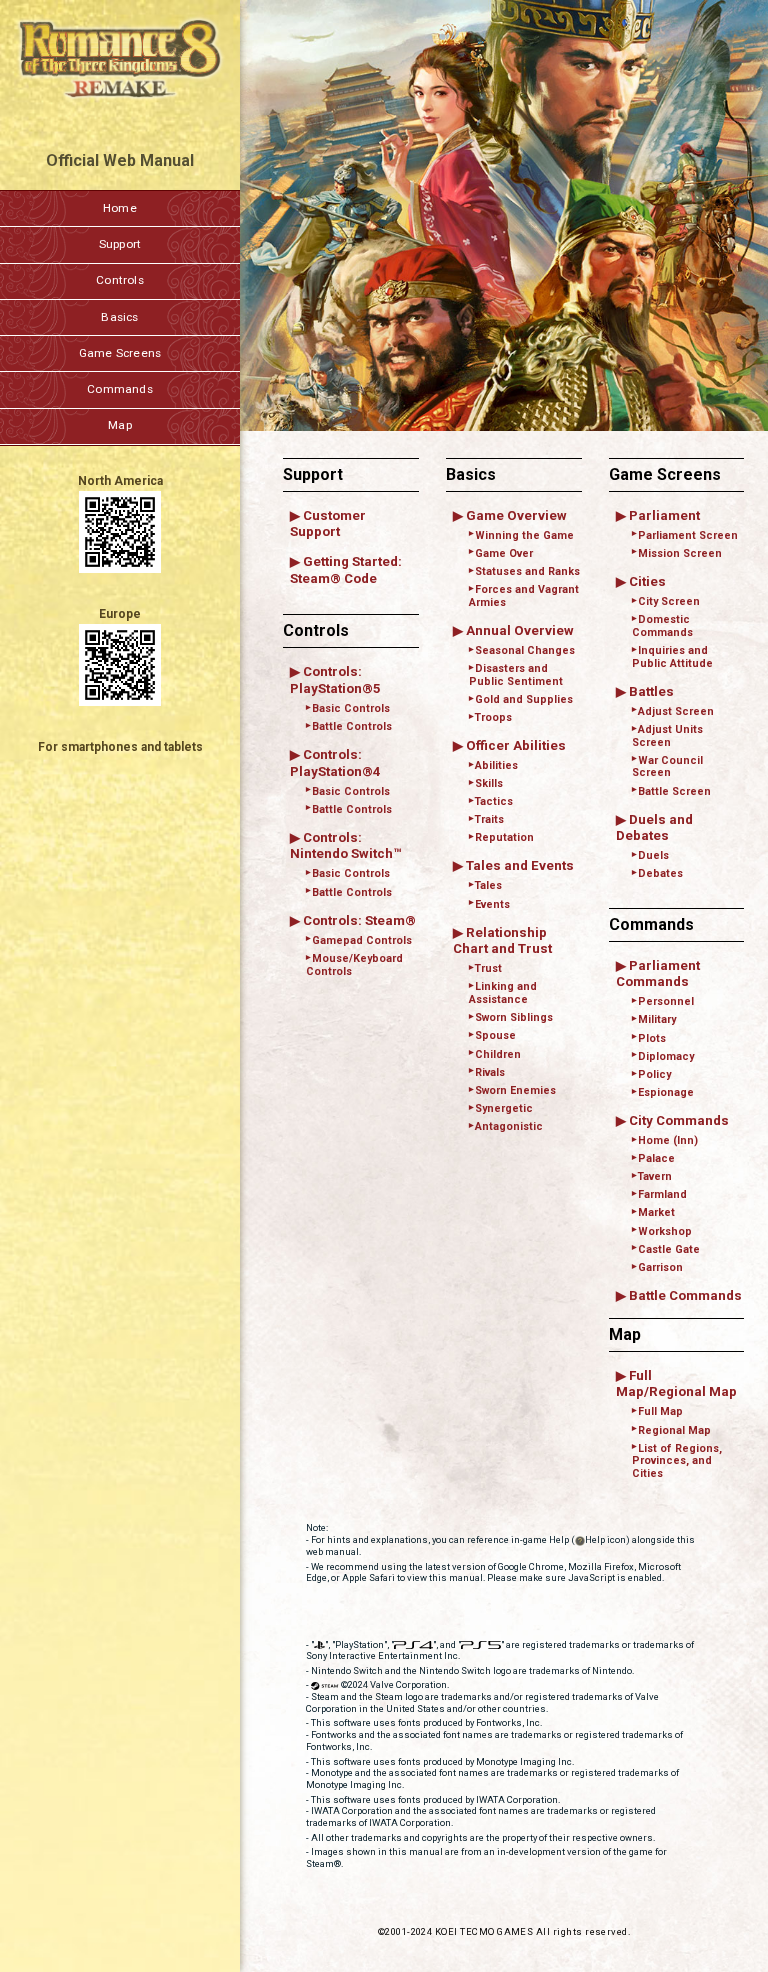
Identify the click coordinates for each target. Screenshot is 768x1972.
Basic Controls (351, 708)
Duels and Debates (654, 828)
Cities (647, 581)
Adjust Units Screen (667, 736)
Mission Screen (680, 553)
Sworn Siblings (514, 1017)
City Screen (669, 601)
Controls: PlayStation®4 (335, 763)
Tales (488, 885)
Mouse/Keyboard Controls (354, 965)
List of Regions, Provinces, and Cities (677, 1461)
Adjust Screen (676, 711)
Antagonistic (509, 1126)
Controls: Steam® (359, 920)
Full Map (660, 1411)
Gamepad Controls (362, 940)
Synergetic (504, 1108)
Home (120, 208)
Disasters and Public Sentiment (516, 675)
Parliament (664, 515)
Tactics (494, 801)
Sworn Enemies (515, 1090)
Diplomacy (666, 1056)
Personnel (666, 1001)
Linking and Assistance (503, 993)
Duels (653, 855)
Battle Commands (685, 1295)
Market (656, 1212)
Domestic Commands (662, 626)
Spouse (495, 1035)
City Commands (679, 1120)
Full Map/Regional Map (676, 1384)
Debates (660, 873)
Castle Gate (669, 1249)
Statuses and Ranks (527, 571)
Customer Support (328, 524)
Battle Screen (674, 791)
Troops (493, 717)
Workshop (665, 1231)
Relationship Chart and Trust (502, 941)
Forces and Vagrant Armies (524, 596)
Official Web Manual (120, 160)
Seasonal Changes (525, 650)
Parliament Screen (688, 535)
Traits (489, 819)
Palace (656, 1158)
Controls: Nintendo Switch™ (345, 846)
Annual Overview (520, 630)
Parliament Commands (658, 974)
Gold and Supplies (524, 699)
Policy (654, 1074)
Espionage (666, 1092)
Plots (652, 1038)
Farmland (662, 1194)
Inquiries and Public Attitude (672, 657)
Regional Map (674, 1430)
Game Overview (516, 515)
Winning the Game (524, 535)
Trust (488, 968)
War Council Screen (667, 767)
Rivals (490, 1072)
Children (498, 1054)
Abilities (496, 765)
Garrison (660, 1267)
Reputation (504, 837)
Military (657, 1019)
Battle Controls (352, 726)
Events (492, 904)
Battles (651, 691)
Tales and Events (520, 865)
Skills (489, 783)
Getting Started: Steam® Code (346, 570)
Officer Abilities (516, 745)
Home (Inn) (668, 1140)
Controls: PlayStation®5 (335, 680)
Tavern (655, 1176)
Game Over (504, 553)
